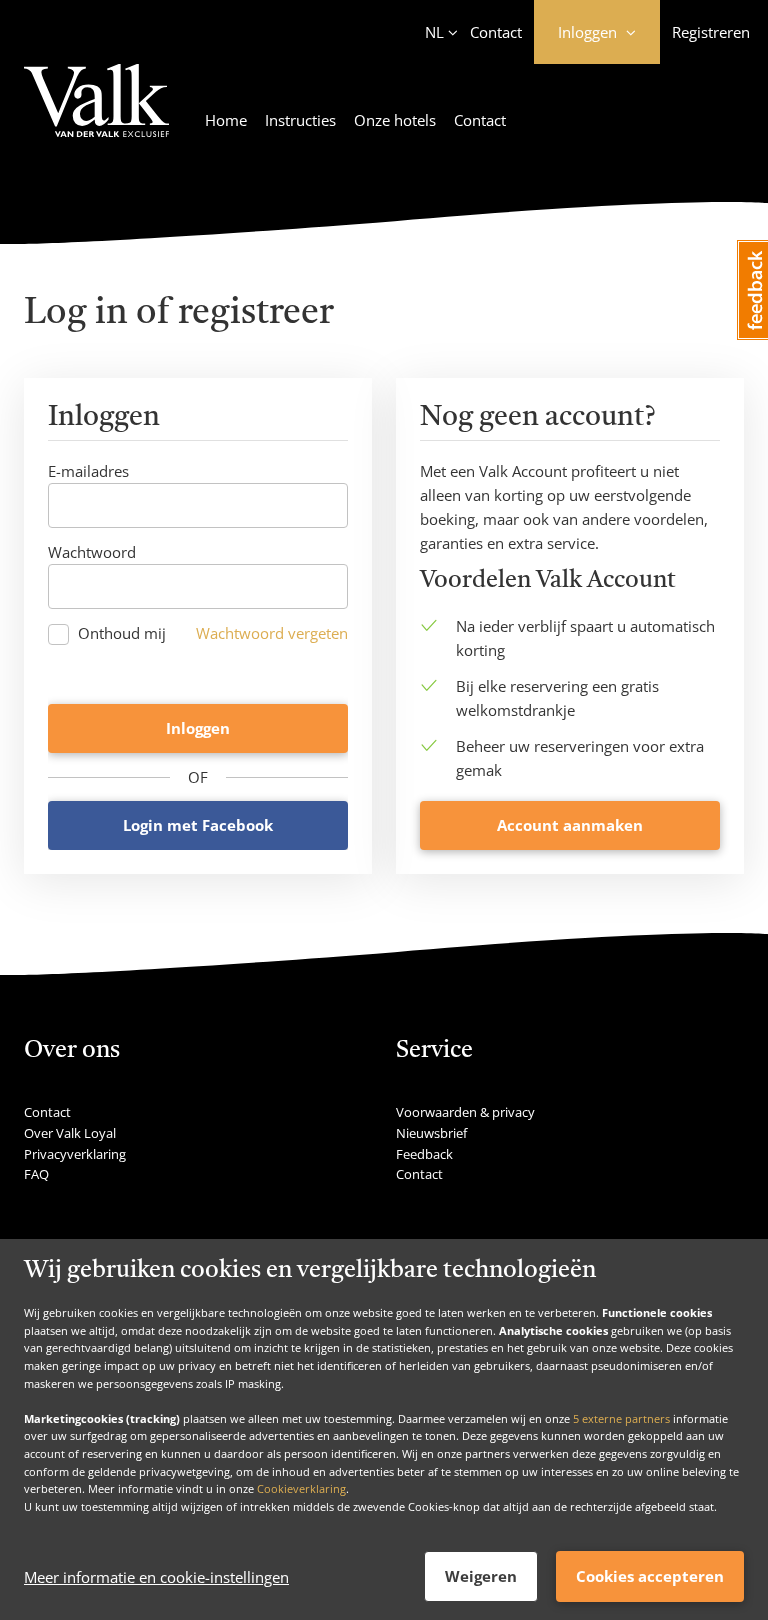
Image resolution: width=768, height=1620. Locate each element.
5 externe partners (621, 1418)
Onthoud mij (122, 633)
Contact (496, 32)
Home (226, 120)
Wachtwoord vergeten (272, 633)
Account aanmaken (570, 825)
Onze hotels (395, 120)
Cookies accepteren (650, 1576)
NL (434, 32)
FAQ (36, 1174)
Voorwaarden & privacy (465, 1112)
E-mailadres (88, 471)
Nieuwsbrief (431, 1133)
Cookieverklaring (301, 1488)
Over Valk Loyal (70, 1133)
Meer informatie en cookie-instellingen (156, 1577)
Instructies (300, 120)
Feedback (424, 1154)
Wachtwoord (92, 552)
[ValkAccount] (96, 112)
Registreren (711, 32)
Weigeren (481, 1576)
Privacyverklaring (75, 1154)
